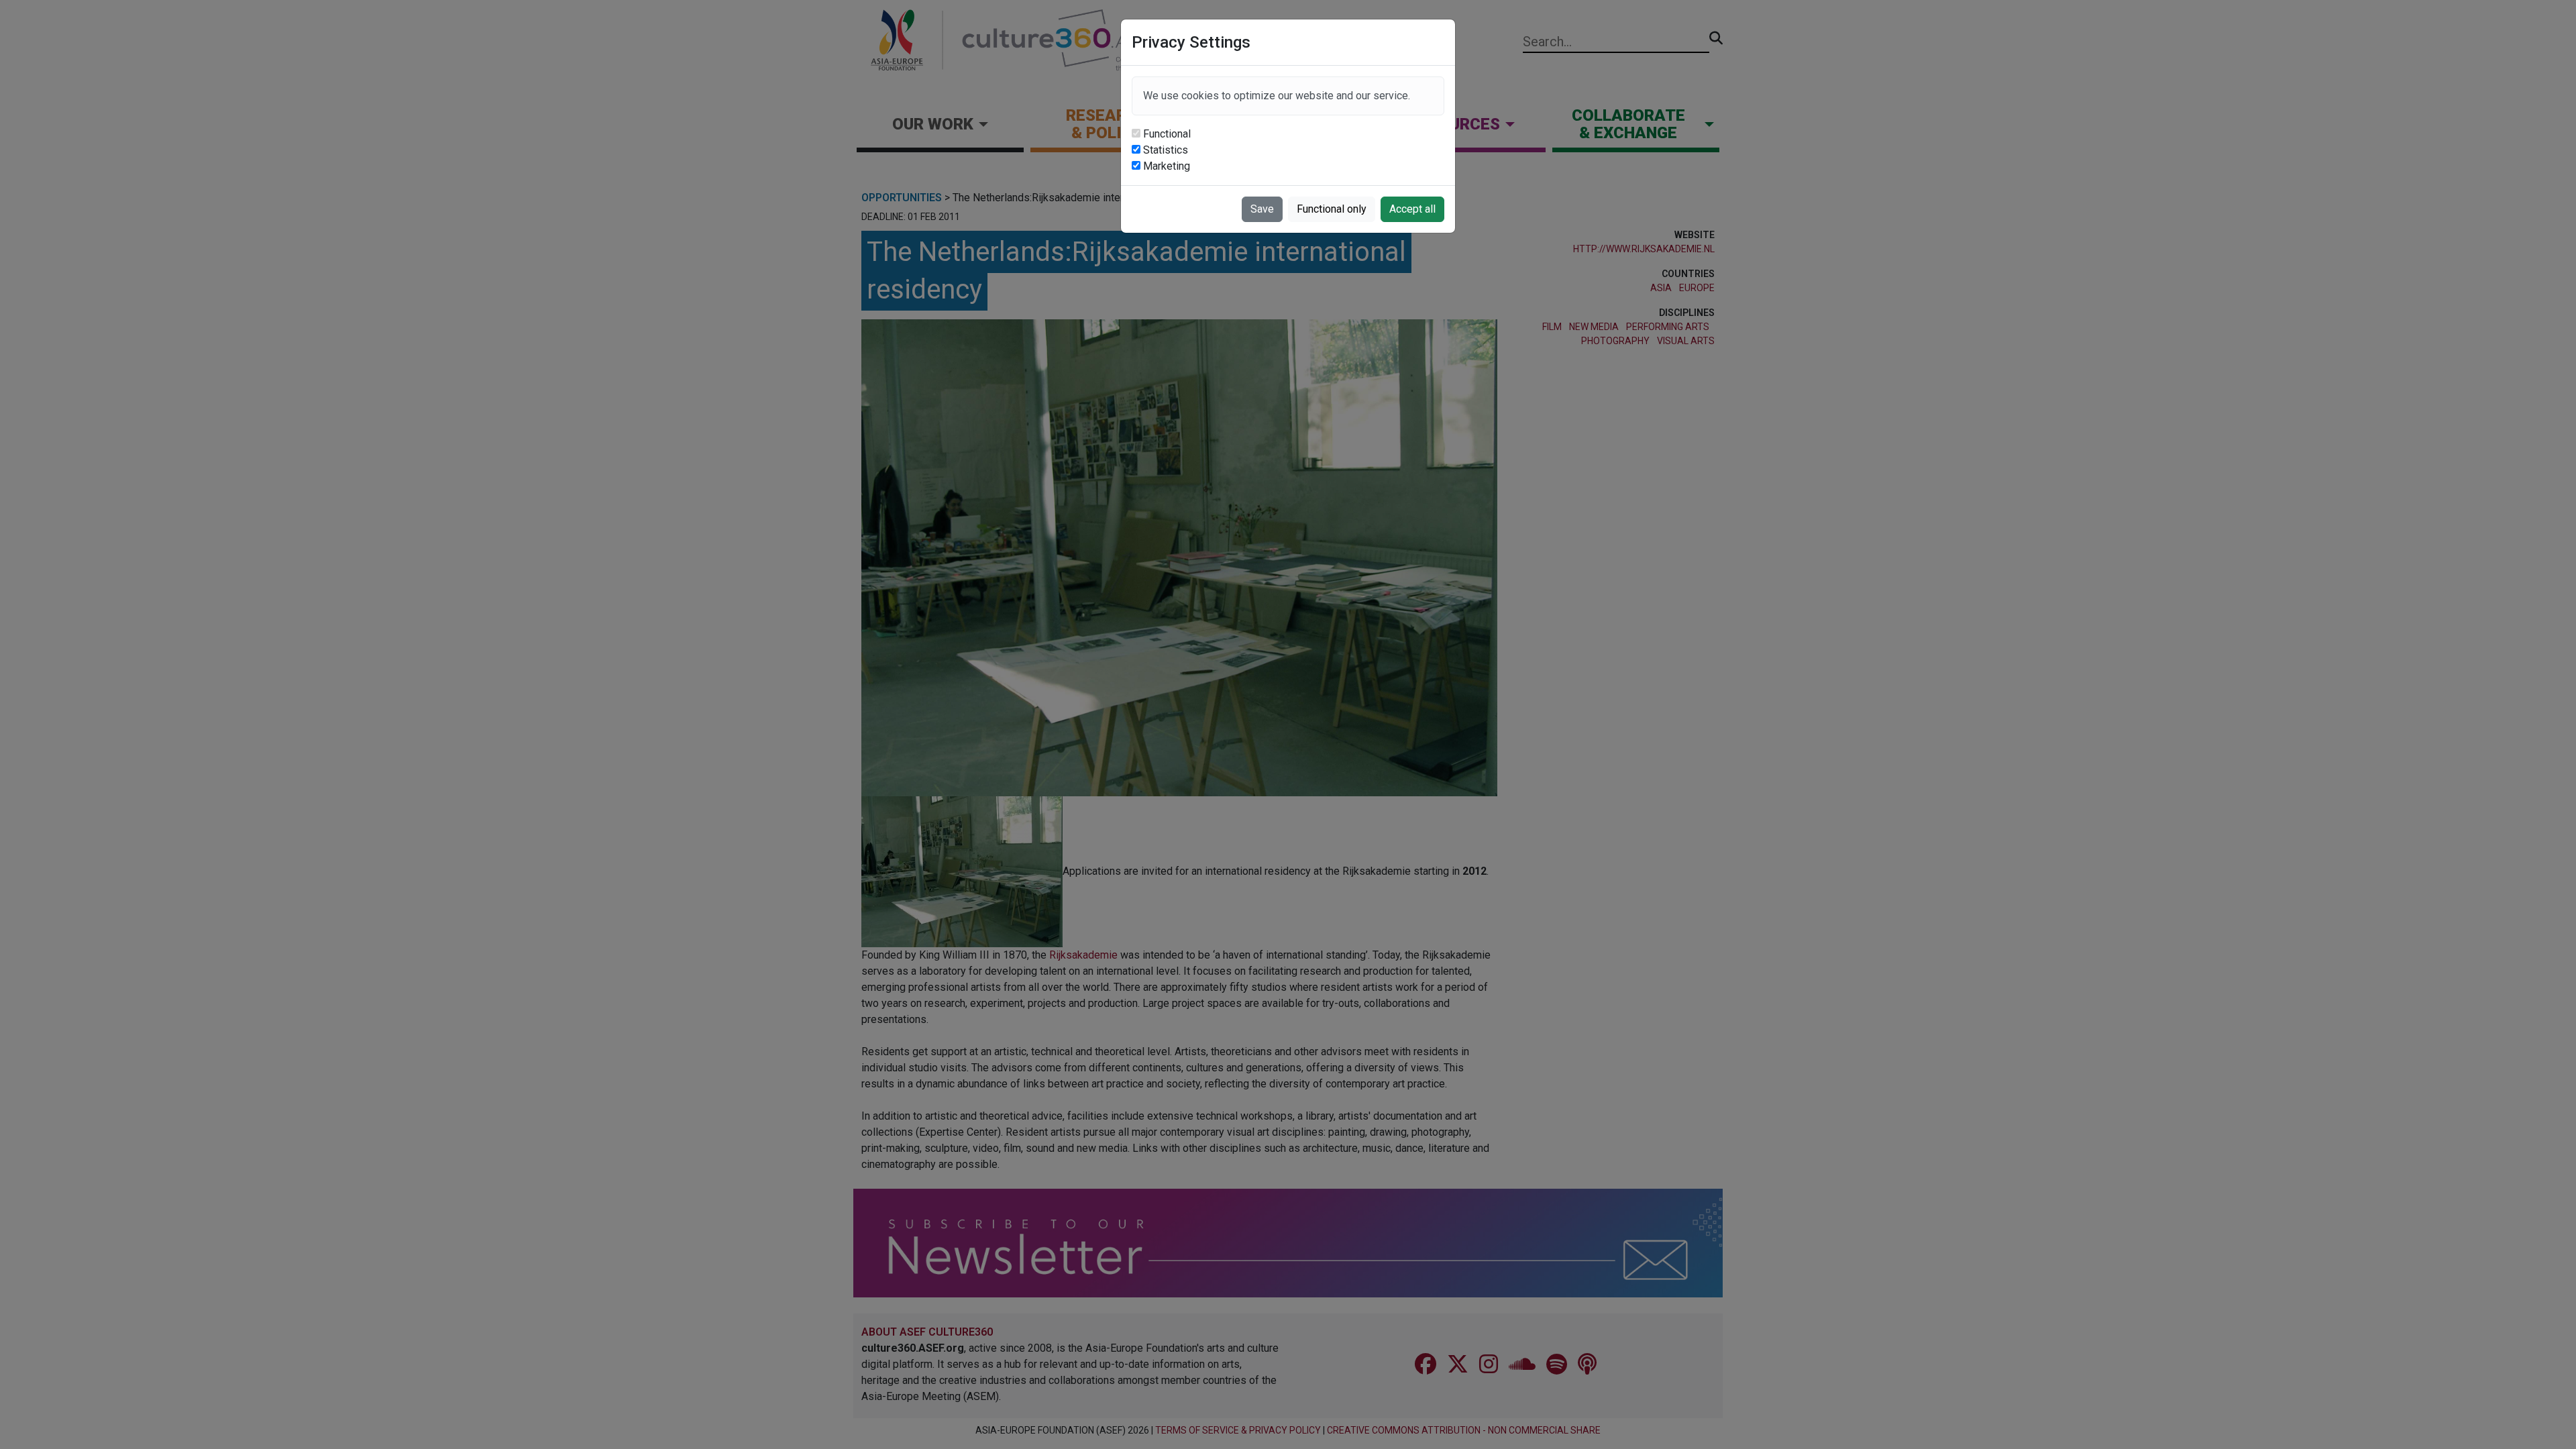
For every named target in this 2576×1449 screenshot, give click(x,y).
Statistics (1166, 150)
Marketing (1167, 166)
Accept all (1412, 209)
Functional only (1332, 209)
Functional (1167, 134)
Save (1262, 209)
